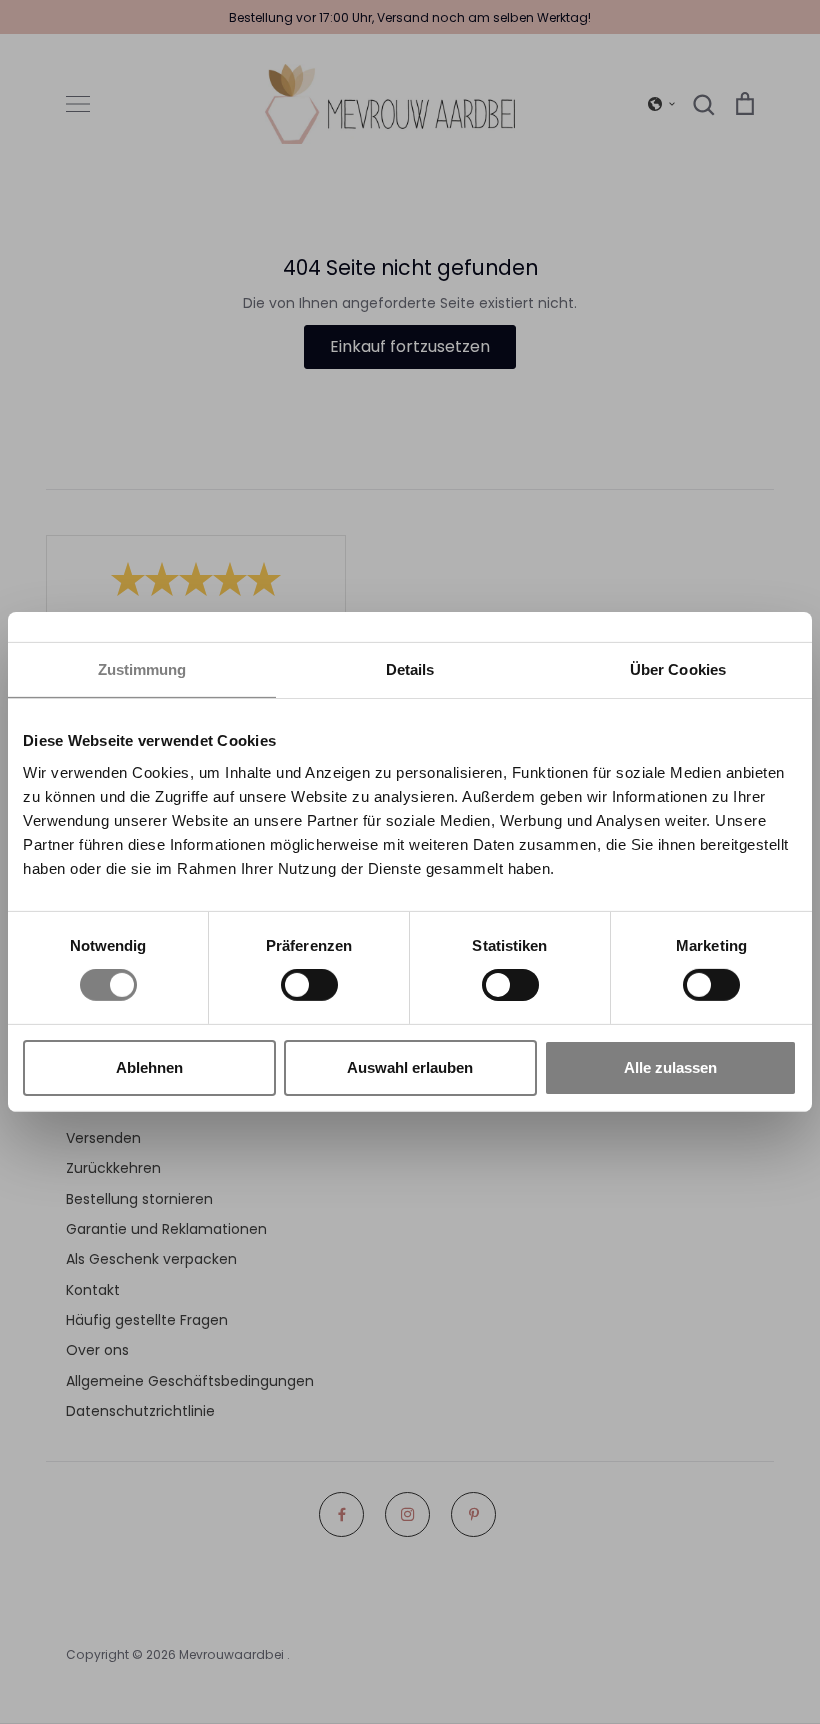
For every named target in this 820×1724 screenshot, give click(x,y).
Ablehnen (149, 1067)
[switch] (309, 985)
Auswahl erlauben (410, 1067)
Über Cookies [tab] (678, 669)
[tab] (410, 670)
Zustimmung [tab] (142, 669)
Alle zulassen (670, 1067)
